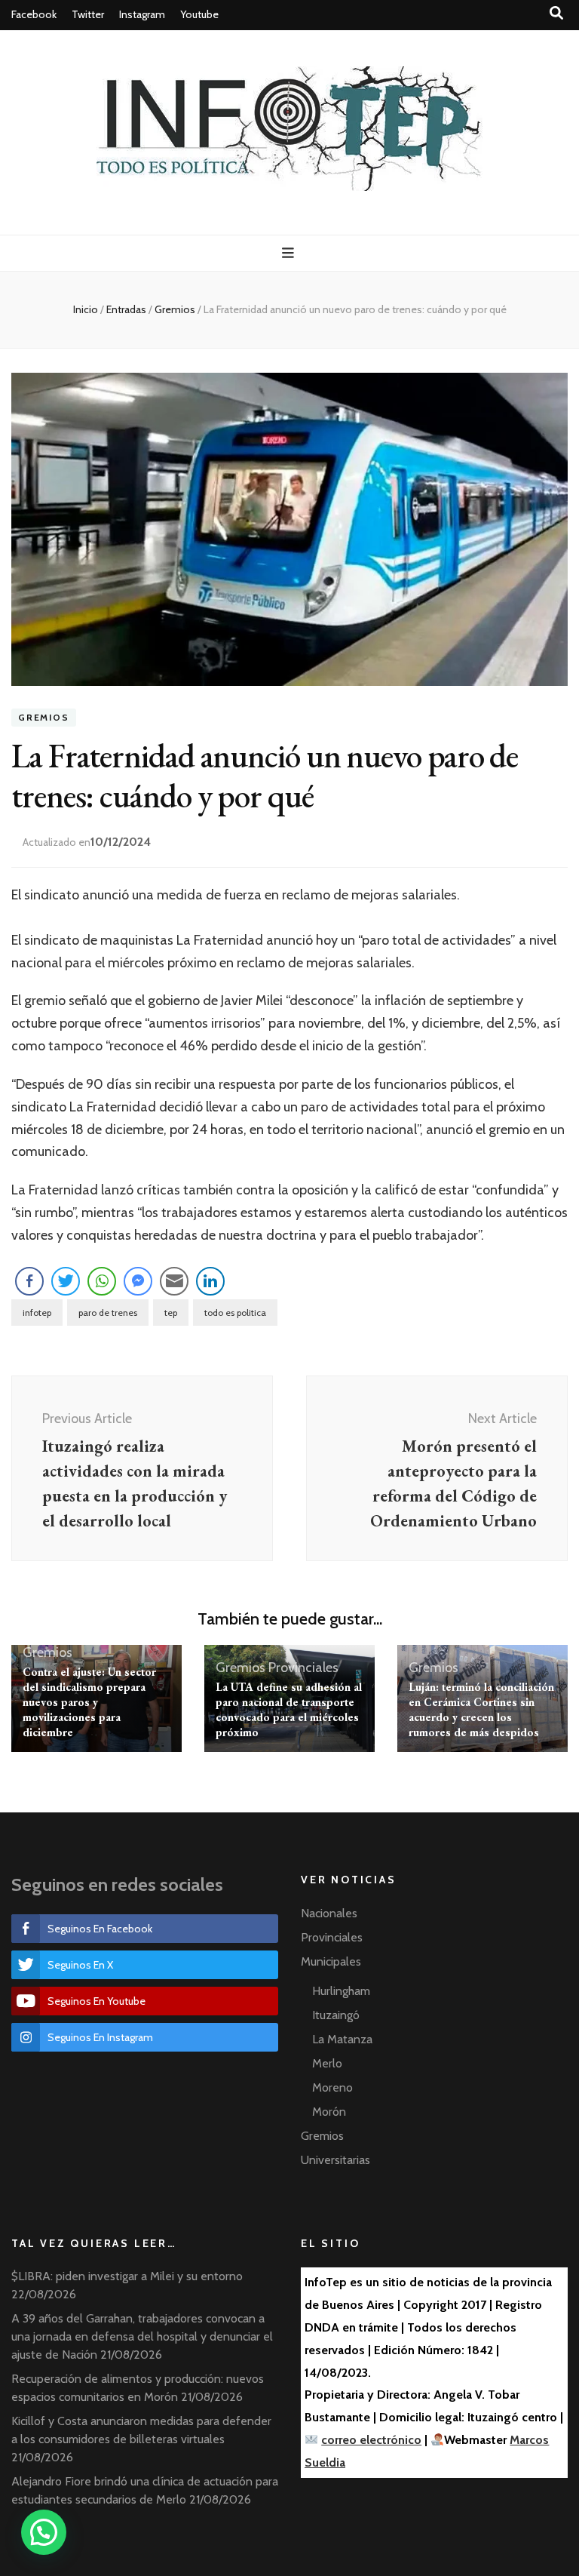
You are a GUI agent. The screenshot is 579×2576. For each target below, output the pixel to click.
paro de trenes (108, 1313)
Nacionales (329, 1913)
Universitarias (335, 2160)
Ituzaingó (336, 2015)
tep (171, 1313)
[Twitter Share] (66, 1281)
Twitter (88, 14)
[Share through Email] (174, 1281)
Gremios (44, 718)
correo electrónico (371, 2440)
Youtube (199, 14)
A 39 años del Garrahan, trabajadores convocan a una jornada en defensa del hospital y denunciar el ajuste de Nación (142, 2336)
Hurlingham (341, 1991)
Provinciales (303, 1668)
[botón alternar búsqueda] (556, 13)
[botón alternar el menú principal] (290, 253)
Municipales (331, 1961)
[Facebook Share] (29, 1281)
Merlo (327, 2063)
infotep (37, 1313)
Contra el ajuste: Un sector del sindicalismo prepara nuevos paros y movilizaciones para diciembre (89, 1702)
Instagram (142, 14)
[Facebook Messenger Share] (138, 1281)
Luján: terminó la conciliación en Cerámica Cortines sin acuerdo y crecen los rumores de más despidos (481, 1709)
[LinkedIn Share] (210, 1281)
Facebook (34, 14)
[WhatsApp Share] (102, 1281)
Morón (329, 2112)
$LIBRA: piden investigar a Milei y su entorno (127, 2276)
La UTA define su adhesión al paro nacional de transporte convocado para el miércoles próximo (289, 1709)
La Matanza (342, 2039)
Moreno (332, 2087)
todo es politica (235, 1313)
